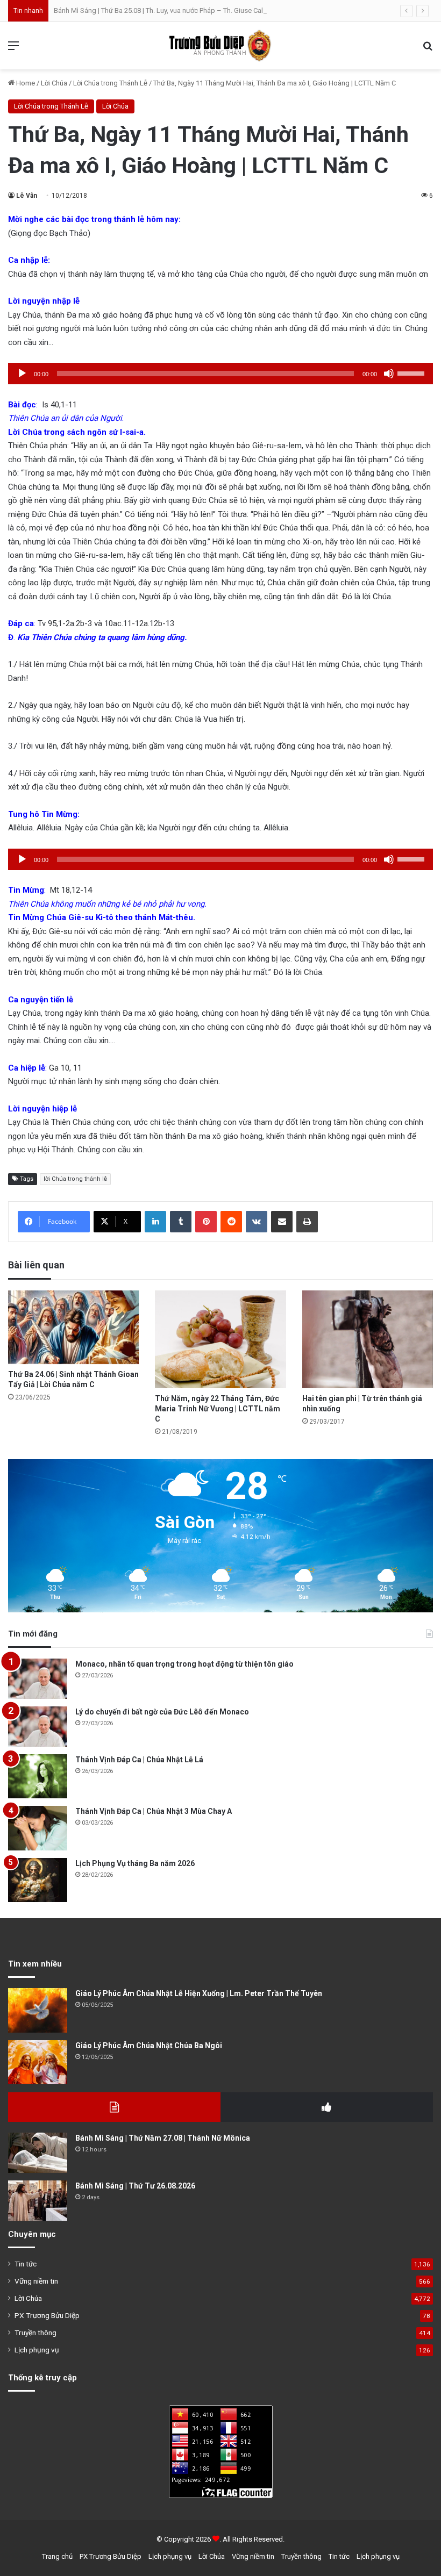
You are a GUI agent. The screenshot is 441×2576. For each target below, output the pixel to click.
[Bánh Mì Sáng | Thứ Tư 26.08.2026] (38, 2201)
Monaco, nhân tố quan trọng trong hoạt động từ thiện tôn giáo (184, 1664)
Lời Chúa (54, 83)
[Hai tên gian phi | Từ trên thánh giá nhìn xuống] (368, 1339)
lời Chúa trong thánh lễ (75, 1179)
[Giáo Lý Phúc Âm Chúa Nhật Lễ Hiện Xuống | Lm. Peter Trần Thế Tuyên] (38, 2010)
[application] (220, 374)
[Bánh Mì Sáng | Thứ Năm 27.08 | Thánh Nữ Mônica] (38, 2153)
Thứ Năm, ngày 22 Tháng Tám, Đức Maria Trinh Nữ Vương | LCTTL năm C (218, 1409)
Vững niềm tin (36, 2281)
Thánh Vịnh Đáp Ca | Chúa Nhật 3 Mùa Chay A (154, 1811)
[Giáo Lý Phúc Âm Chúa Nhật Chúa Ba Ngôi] (38, 2062)
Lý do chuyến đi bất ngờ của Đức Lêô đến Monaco (162, 1712)
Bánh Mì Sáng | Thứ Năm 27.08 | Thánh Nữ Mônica (163, 2138)
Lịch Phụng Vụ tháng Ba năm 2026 (135, 1863)
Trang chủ (57, 2556)
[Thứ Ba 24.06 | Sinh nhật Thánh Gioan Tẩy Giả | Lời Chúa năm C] (73, 1327)
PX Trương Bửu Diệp (47, 2315)
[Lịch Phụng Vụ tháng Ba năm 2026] (38, 1880)
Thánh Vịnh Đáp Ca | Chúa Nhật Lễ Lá (139, 1760)
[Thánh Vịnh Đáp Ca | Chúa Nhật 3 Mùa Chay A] (38, 1828)
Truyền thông (35, 2333)
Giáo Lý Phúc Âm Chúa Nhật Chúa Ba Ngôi (149, 2046)
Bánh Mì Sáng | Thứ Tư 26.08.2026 (135, 2186)
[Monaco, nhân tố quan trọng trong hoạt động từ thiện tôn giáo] (38, 1679)
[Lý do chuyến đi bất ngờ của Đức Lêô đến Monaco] (38, 1727)
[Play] (22, 374)
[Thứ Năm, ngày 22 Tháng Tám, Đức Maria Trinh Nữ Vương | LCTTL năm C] (220, 1339)
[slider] (412, 372)
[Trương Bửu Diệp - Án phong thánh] (220, 46)
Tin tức (26, 2264)
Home (25, 83)
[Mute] (389, 374)
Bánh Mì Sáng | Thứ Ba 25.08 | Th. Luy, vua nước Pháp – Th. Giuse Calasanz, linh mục (182, 10)
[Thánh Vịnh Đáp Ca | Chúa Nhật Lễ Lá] (38, 1777)
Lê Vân (27, 196)
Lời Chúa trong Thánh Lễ (110, 83)
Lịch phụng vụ (37, 2350)
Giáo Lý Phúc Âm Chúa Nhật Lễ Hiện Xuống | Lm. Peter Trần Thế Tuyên (199, 1993)
